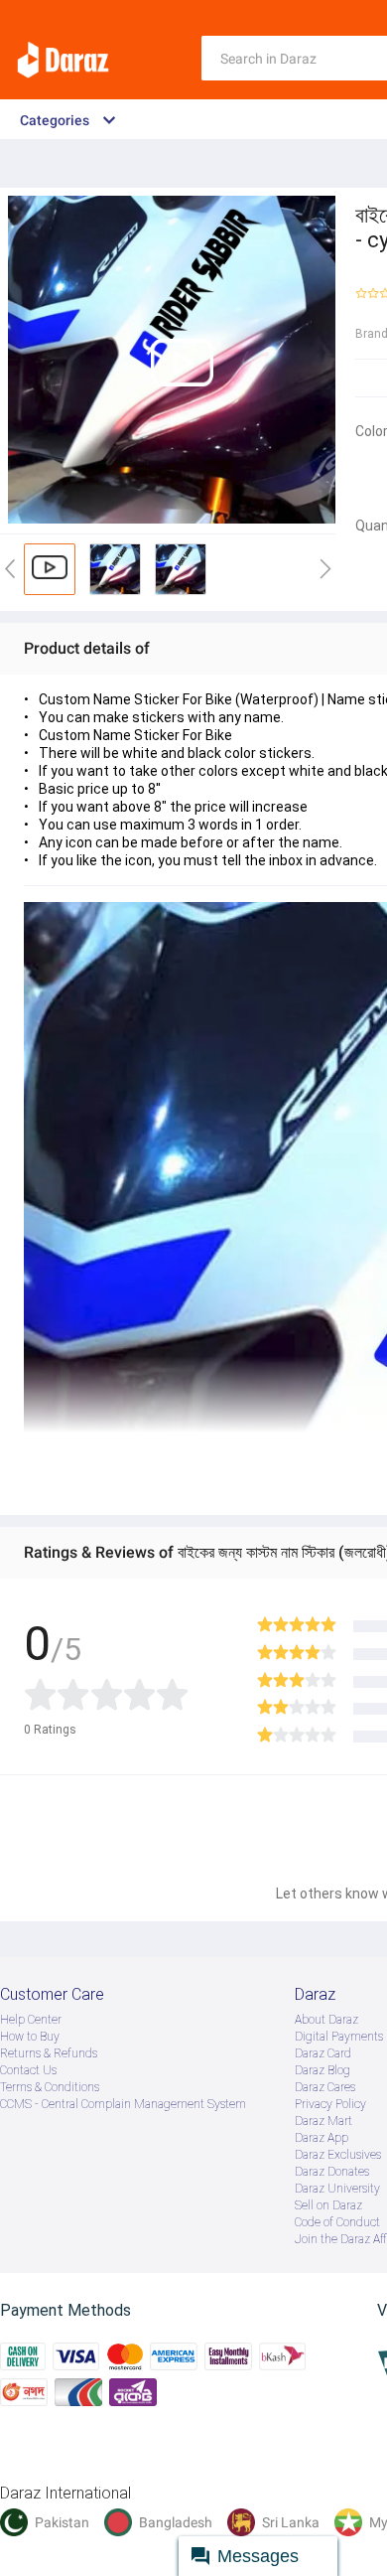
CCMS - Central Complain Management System (123, 2104)
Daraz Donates (332, 2172)
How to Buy (30, 2037)
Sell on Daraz (328, 2205)
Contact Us (28, 2070)
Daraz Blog (322, 2070)
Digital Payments (339, 2037)
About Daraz (326, 2020)
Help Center (31, 2020)
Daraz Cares (325, 2087)
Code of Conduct (337, 2222)
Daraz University (337, 2189)
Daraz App (322, 2138)
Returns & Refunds (49, 2053)
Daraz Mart (323, 2121)
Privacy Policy (330, 2104)
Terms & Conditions (50, 2087)
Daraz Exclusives (338, 2155)
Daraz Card (323, 2053)
